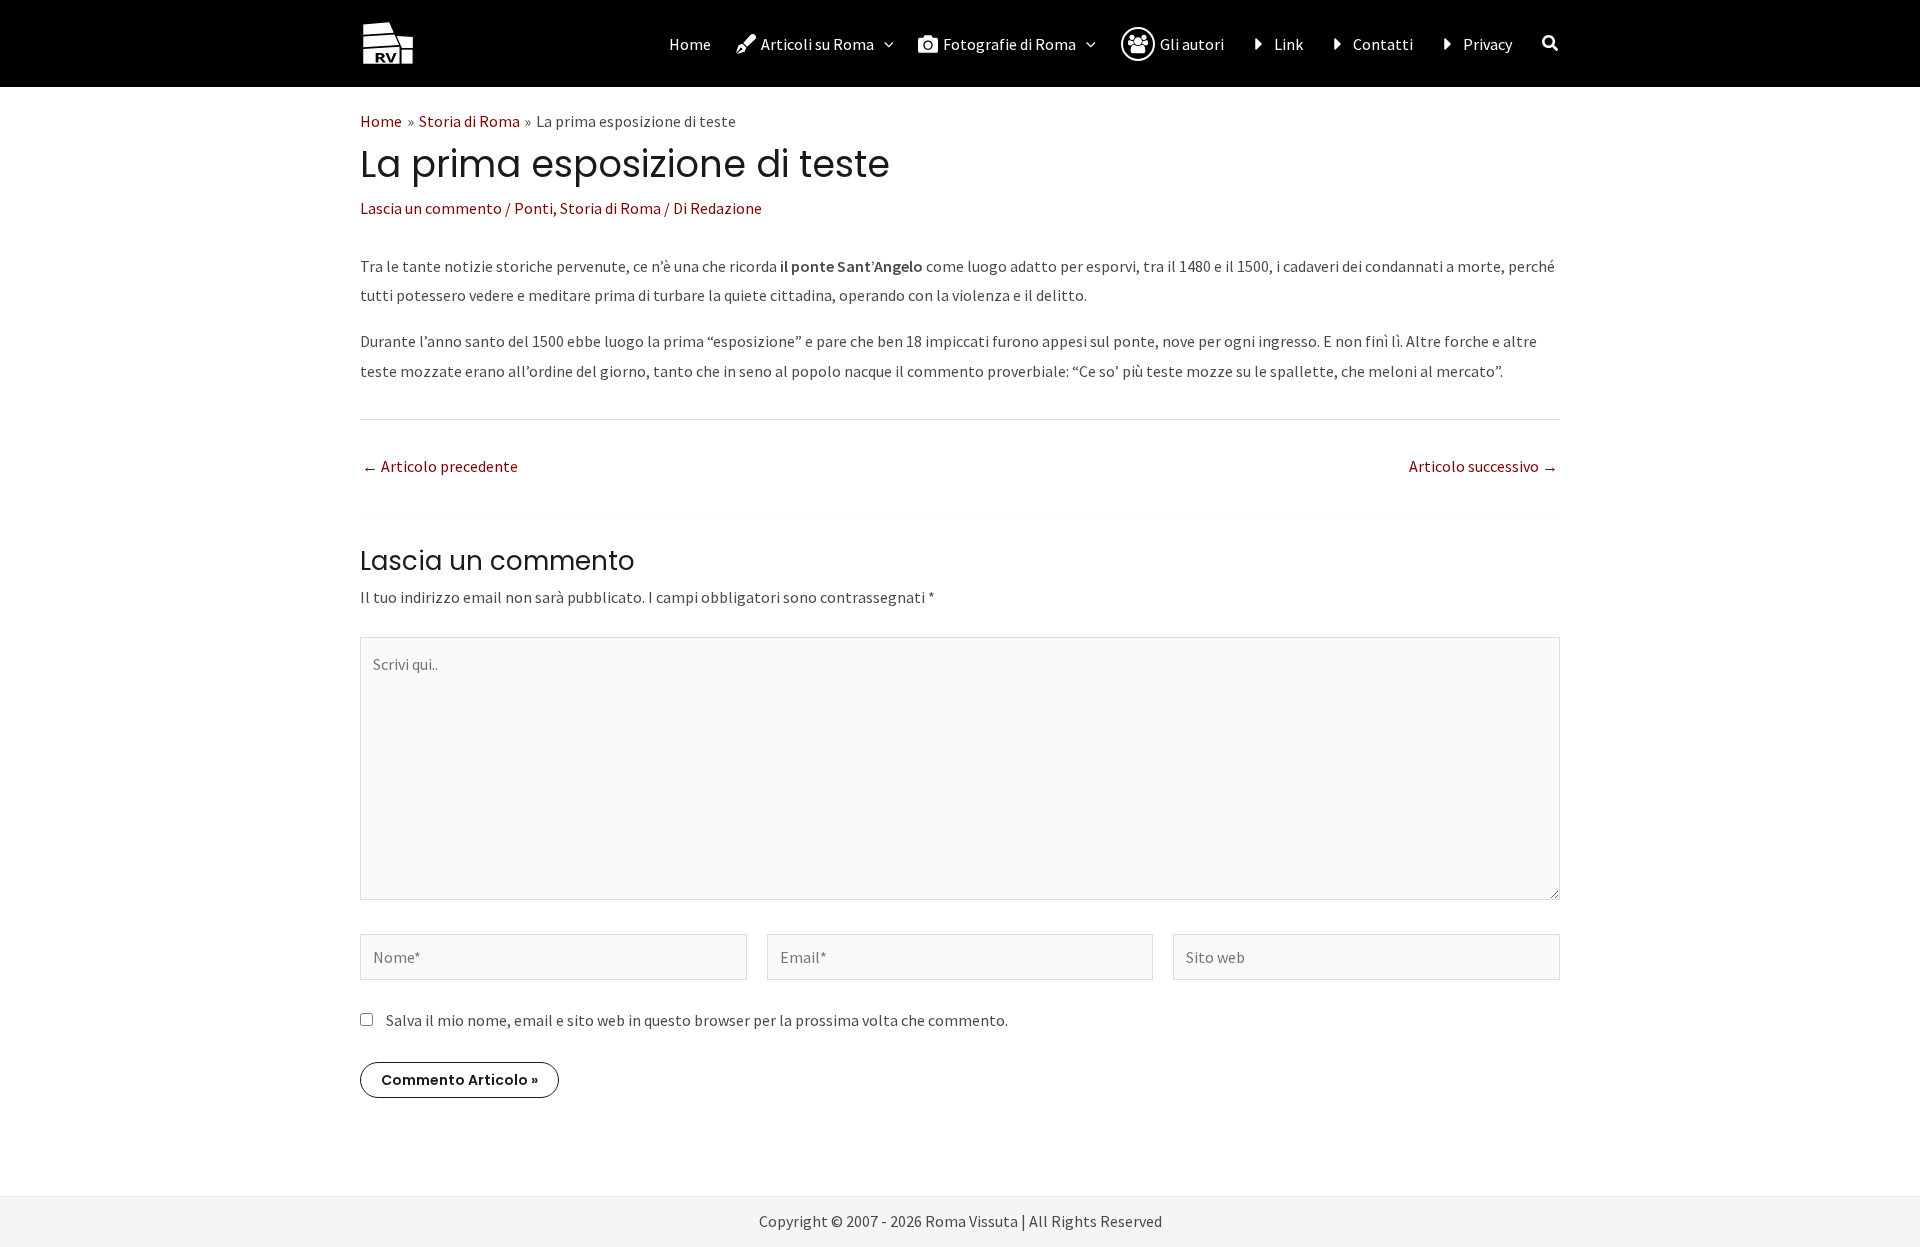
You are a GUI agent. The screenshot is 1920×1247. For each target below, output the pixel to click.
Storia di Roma (610, 208)
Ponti (533, 208)
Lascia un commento (431, 208)
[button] (884, 44)
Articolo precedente (440, 466)
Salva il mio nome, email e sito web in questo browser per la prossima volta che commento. (697, 1020)
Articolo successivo (1483, 466)
